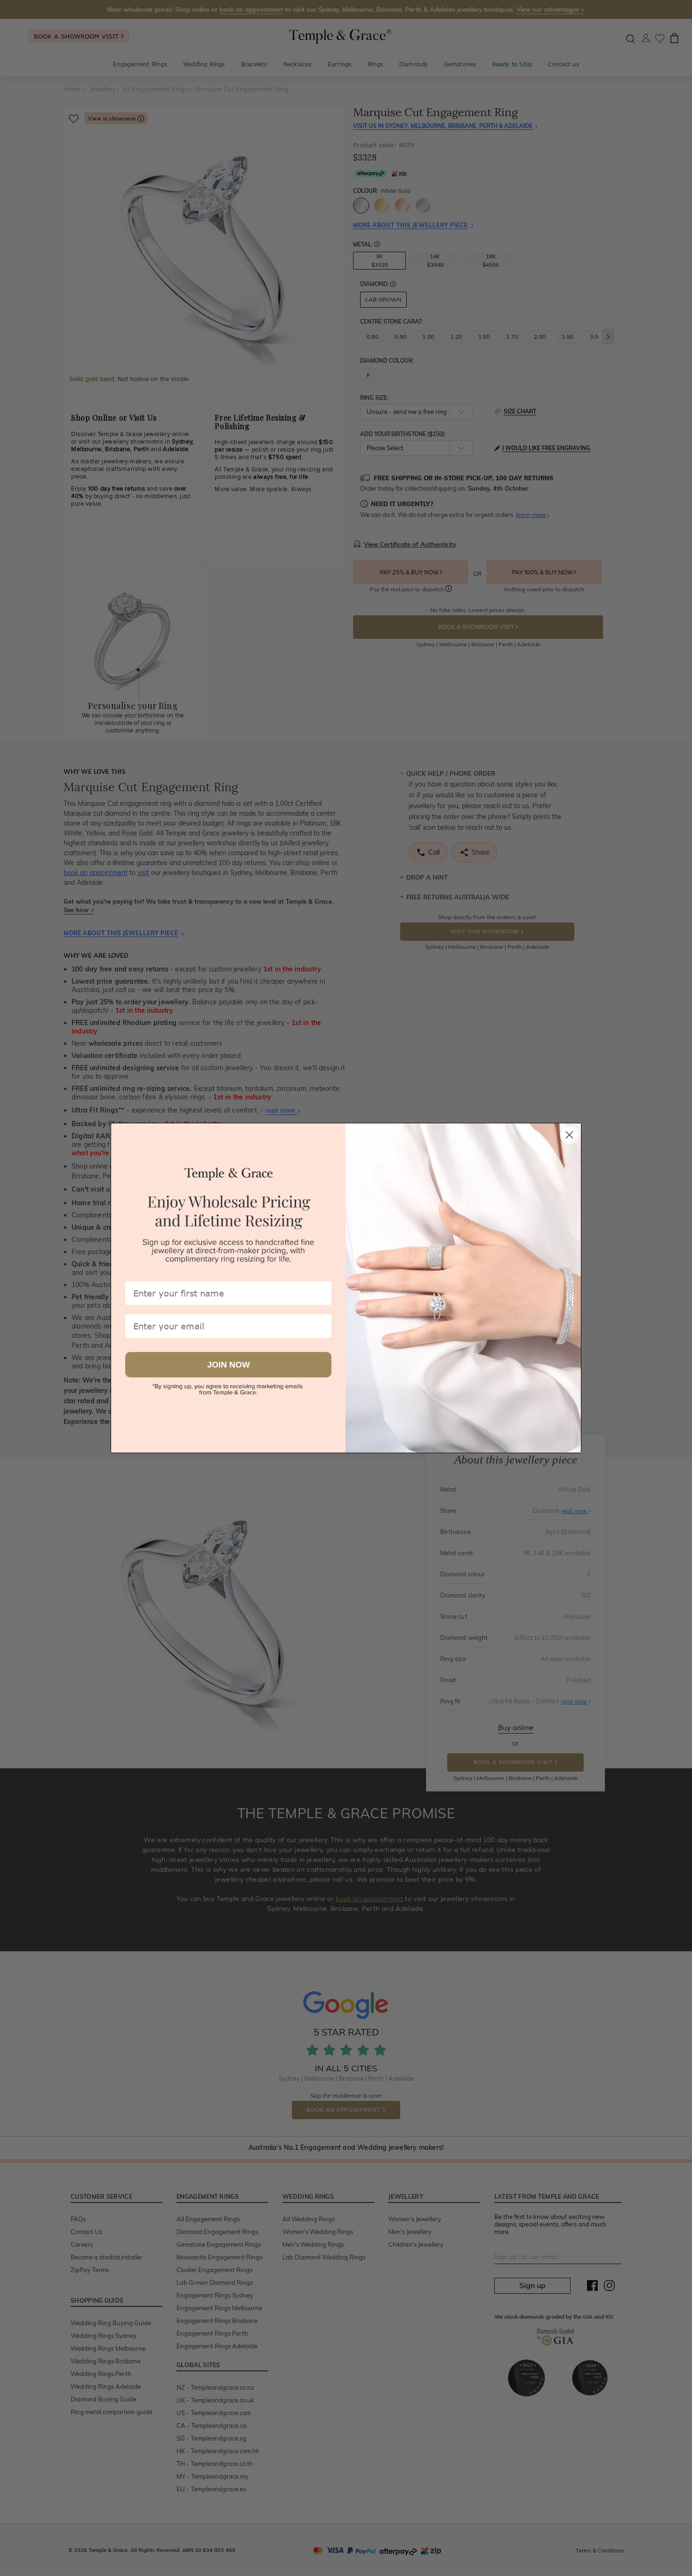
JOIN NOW (229, 1365)
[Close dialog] (569, 1135)
